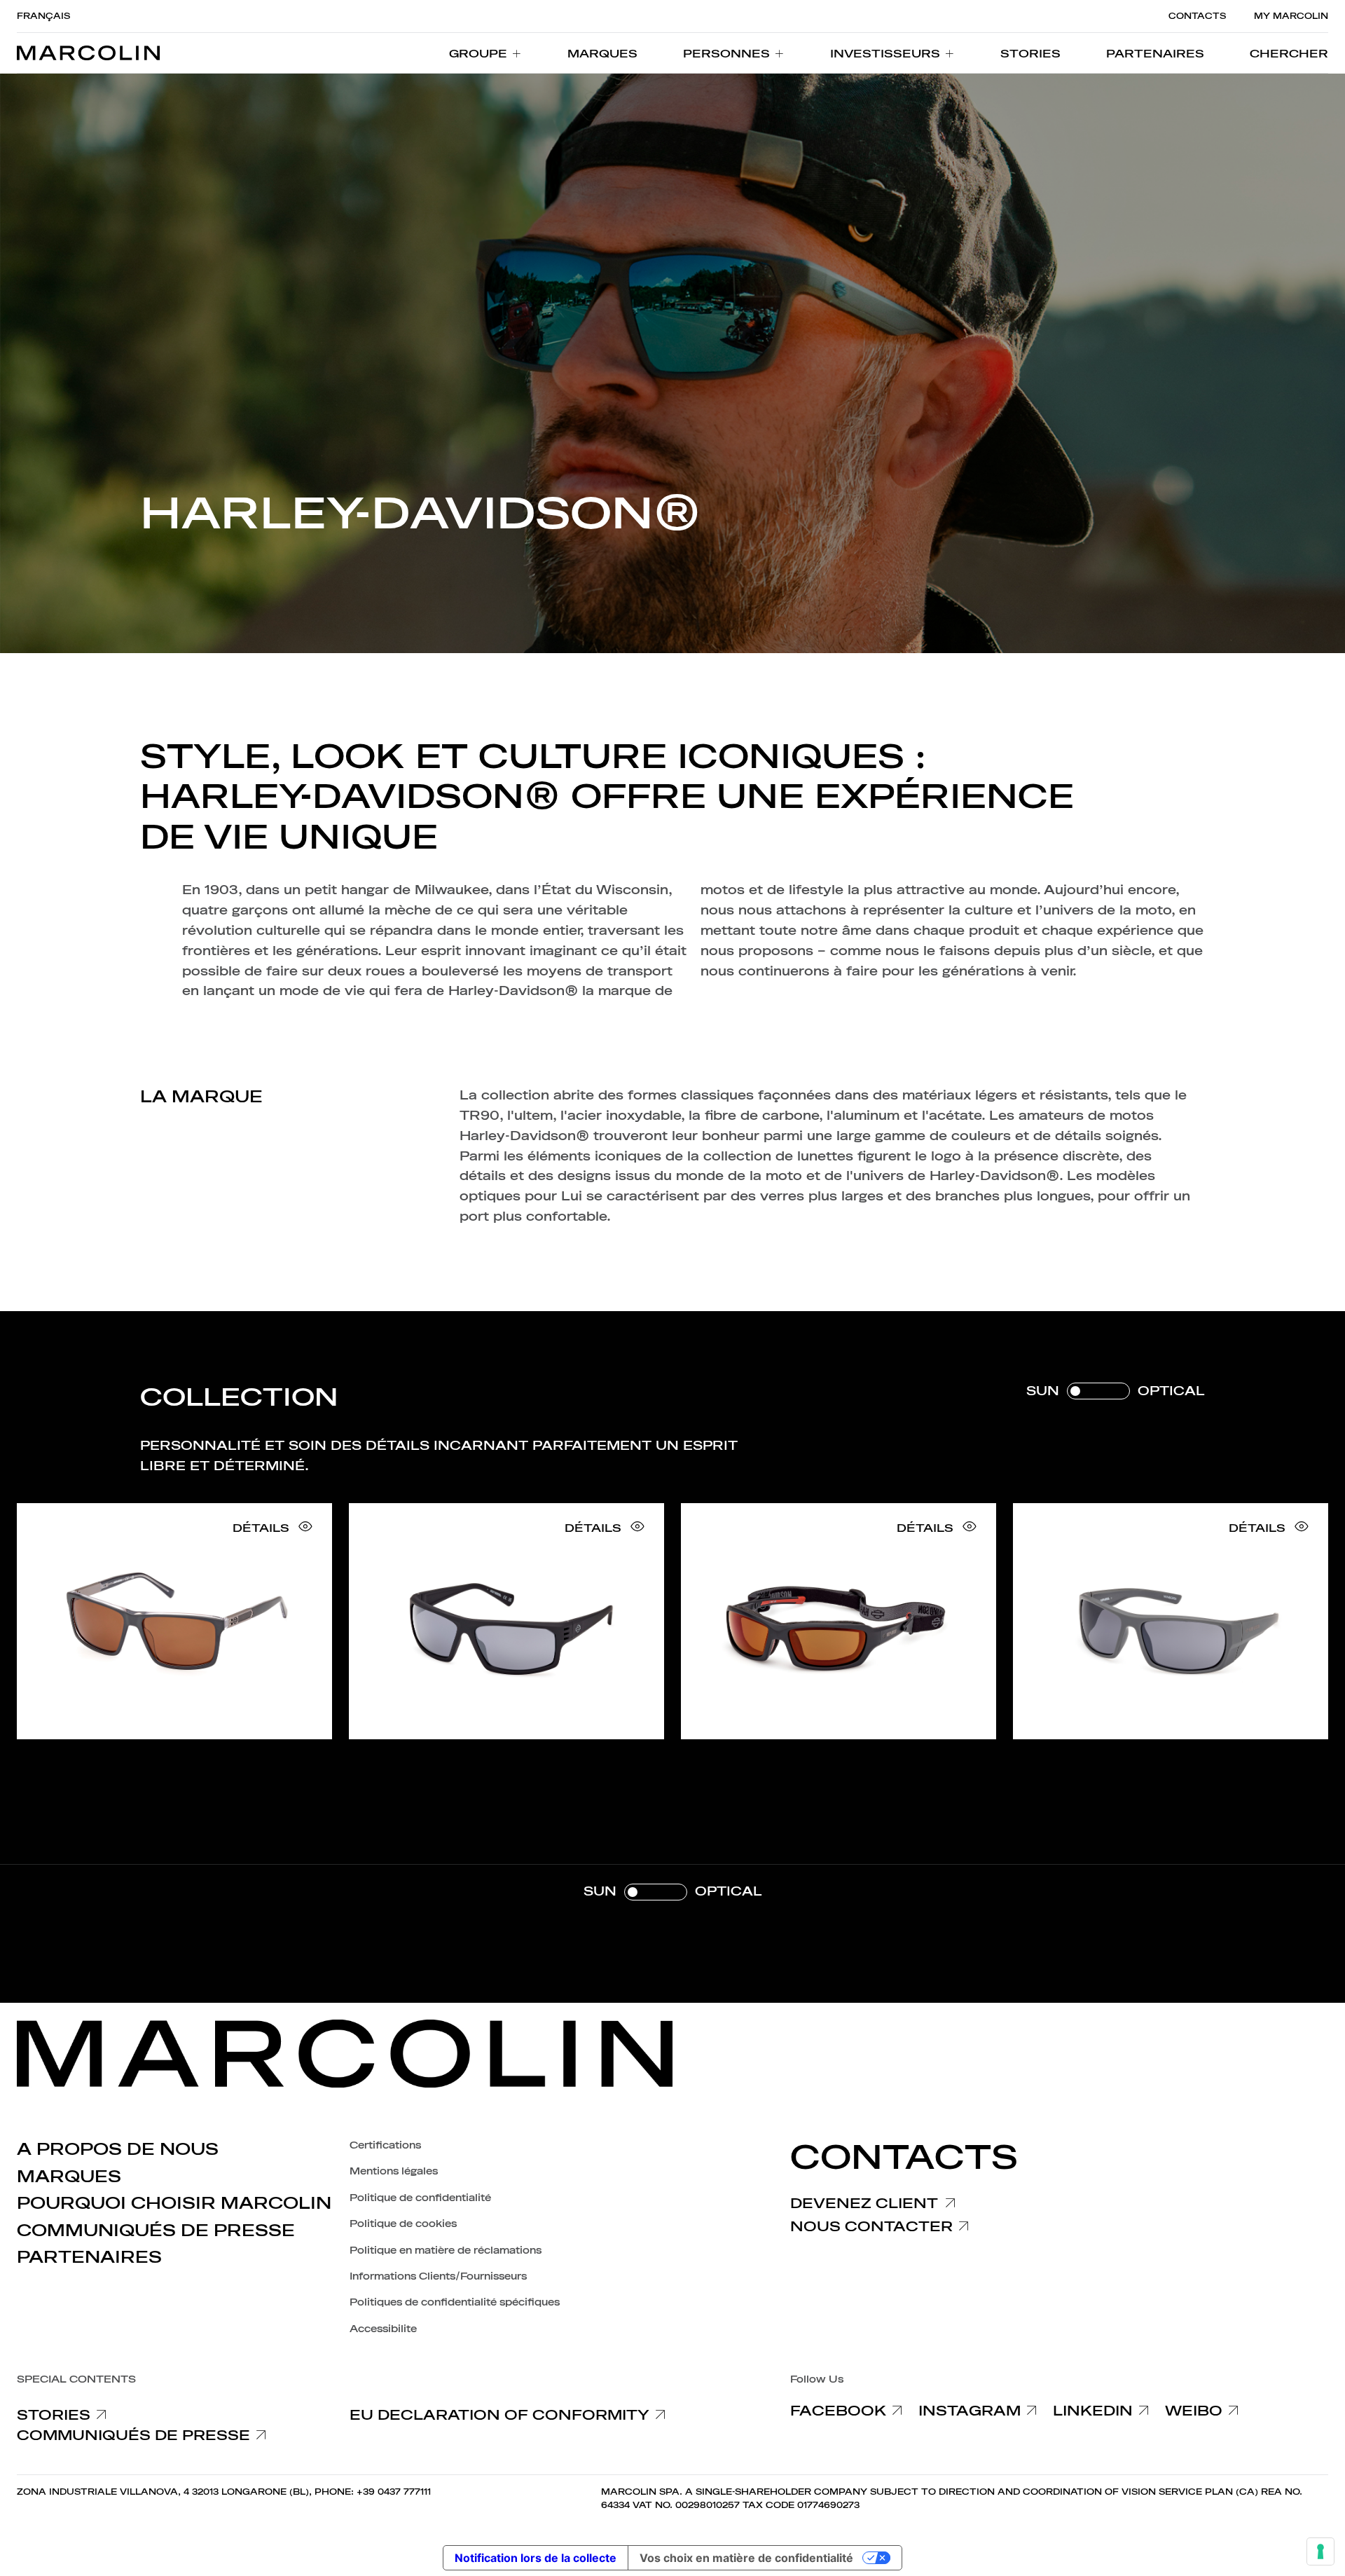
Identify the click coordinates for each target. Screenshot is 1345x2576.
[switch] (1116, 1391)
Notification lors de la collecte (536, 2558)
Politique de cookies (403, 2224)
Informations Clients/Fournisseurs (438, 2276)
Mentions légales (394, 2171)
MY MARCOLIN (1291, 16)
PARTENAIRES (89, 2257)
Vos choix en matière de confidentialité (746, 2558)
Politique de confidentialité (420, 2198)
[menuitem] (485, 53)
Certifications (385, 2145)
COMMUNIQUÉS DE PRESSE (156, 2231)
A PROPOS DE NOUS (118, 2149)
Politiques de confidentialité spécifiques (455, 2302)
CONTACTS (1197, 16)
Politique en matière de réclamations (446, 2250)
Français (43, 16)
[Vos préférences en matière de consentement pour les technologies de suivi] (1320, 2551)
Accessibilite (383, 2329)
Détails (261, 1528)
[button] (1289, 53)
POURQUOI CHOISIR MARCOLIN (174, 2203)
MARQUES (69, 2177)
